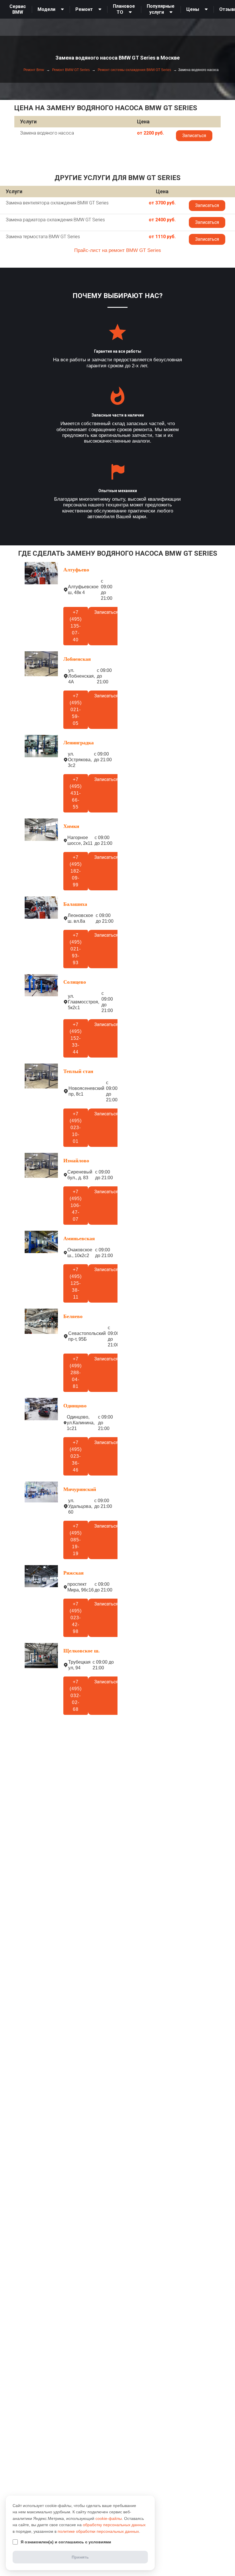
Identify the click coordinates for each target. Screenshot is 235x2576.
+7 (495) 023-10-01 (76, 1128)
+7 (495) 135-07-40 (76, 626)
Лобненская (77, 659)
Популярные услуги (161, 9)
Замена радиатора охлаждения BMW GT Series (55, 220)
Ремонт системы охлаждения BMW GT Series (134, 70)
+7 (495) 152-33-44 (76, 1038)
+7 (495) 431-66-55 (76, 793)
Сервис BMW (18, 9)
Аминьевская (79, 1238)
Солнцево (75, 982)
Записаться (194, 136)
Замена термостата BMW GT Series (43, 237)
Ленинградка (79, 743)
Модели (46, 9)
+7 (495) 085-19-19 (76, 1540)
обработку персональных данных (114, 2525)
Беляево (73, 1316)
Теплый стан (78, 1071)
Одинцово (75, 1406)
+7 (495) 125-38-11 (76, 1283)
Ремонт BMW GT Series (70, 70)
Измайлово (76, 1161)
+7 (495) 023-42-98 (76, 1618)
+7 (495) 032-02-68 (76, 1696)
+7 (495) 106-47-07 (76, 1205)
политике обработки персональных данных (98, 2531)
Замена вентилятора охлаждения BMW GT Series (57, 203)
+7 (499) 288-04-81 (76, 1373)
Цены (193, 9)
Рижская (74, 1573)
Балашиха (75, 904)
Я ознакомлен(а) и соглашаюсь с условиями (66, 2542)
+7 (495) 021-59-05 (76, 710)
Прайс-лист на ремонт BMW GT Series (118, 250)
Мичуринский (80, 1489)
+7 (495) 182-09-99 (76, 871)
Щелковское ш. (82, 1651)
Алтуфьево (76, 570)
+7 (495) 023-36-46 (76, 1456)
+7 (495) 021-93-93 (76, 949)
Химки (71, 826)
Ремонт (84, 9)
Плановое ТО (124, 9)
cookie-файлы (109, 2518)
